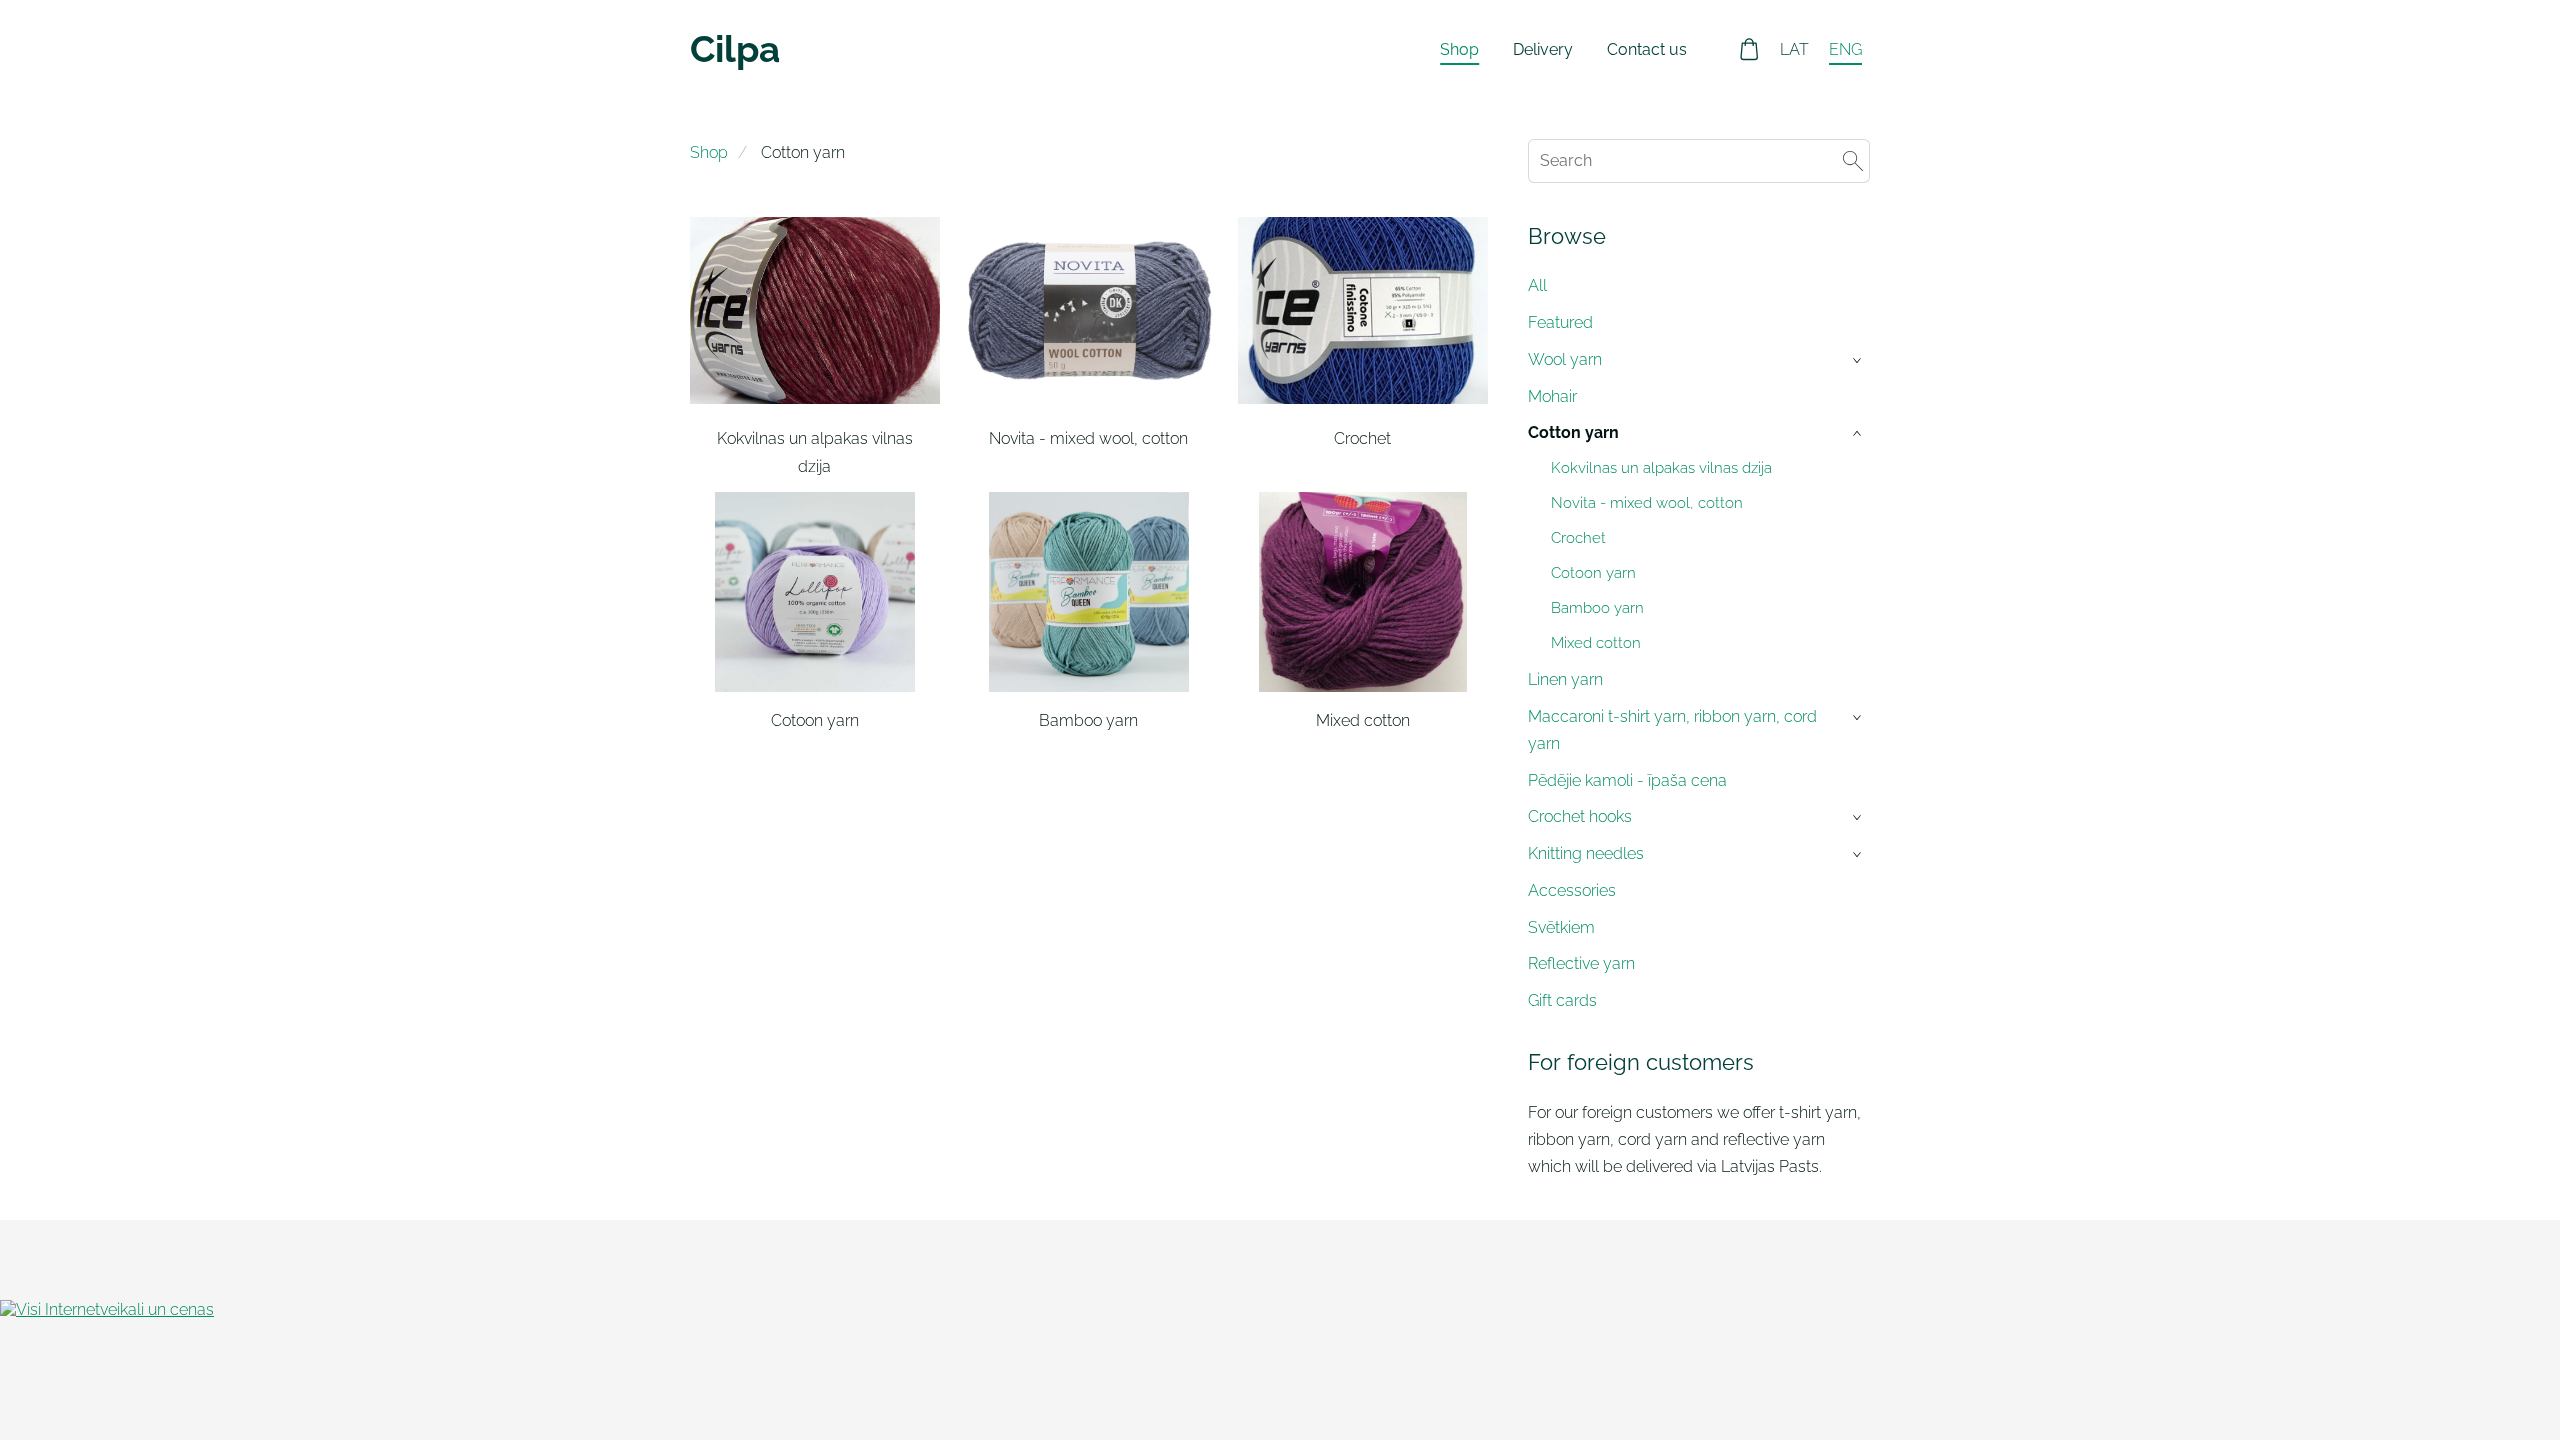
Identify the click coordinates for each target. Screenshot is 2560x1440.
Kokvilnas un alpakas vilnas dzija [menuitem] (1661, 468)
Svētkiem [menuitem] (1561, 927)
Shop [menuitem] (1459, 49)
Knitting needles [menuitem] (1586, 853)
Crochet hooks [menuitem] (1580, 816)
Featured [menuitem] (1560, 322)
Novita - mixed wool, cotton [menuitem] (1647, 503)
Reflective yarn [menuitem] (1581, 963)
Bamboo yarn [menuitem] (1597, 608)
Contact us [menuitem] (1647, 49)
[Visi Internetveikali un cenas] (107, 1309)
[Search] (1853, 160)
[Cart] (1749, 49)
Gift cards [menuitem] (1562, 1000)
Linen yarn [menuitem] (1565, 679)
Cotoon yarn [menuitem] (1593, 573)
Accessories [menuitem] (1572, 890)
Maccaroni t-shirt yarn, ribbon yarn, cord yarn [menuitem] (1672, 730)
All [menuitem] (1537, 285)
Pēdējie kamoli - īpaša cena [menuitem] (1627, 780)
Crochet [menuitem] (1578, 538)
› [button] (1859, 360)
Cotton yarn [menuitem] (1573, 432)
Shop (709, 152)
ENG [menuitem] (1845, 49)
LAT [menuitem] (1794, 49)
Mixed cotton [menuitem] (1596, 643)
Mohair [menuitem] (1552, 396)
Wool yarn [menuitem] (1565, 359)
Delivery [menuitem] (1543, 49)
